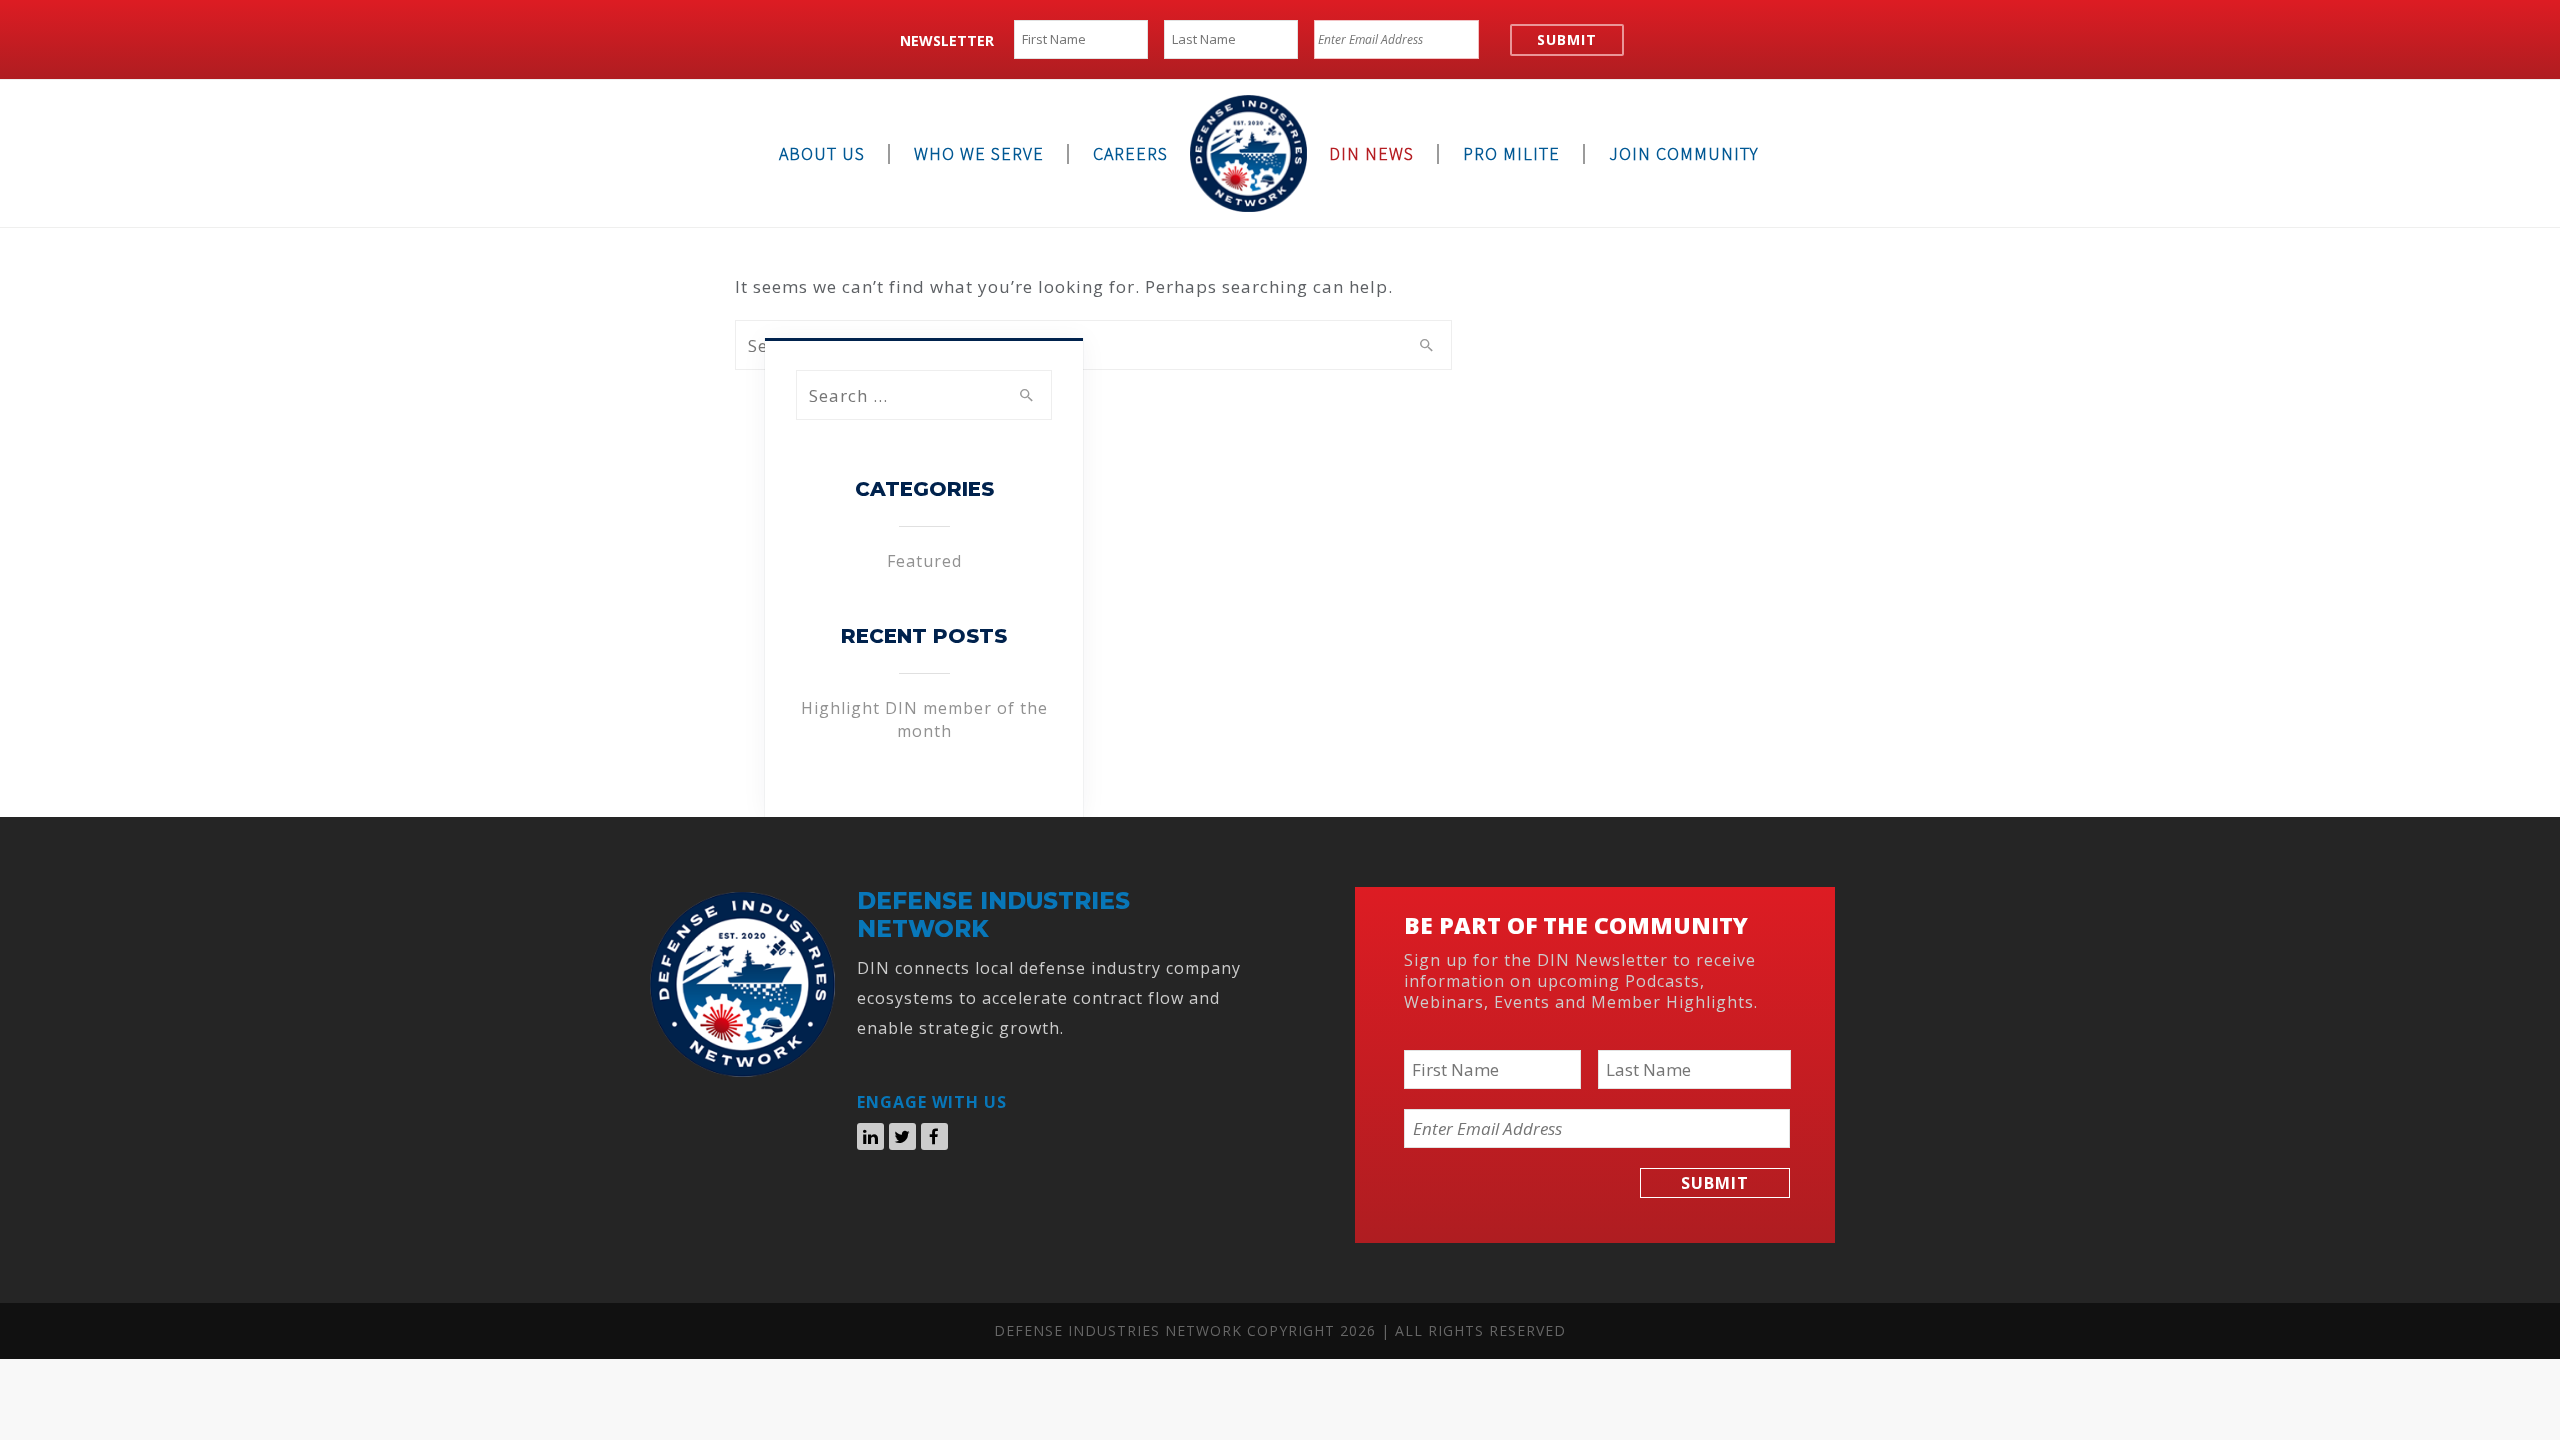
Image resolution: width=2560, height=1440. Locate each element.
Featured (924, 561)
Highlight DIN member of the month (924, 719)
